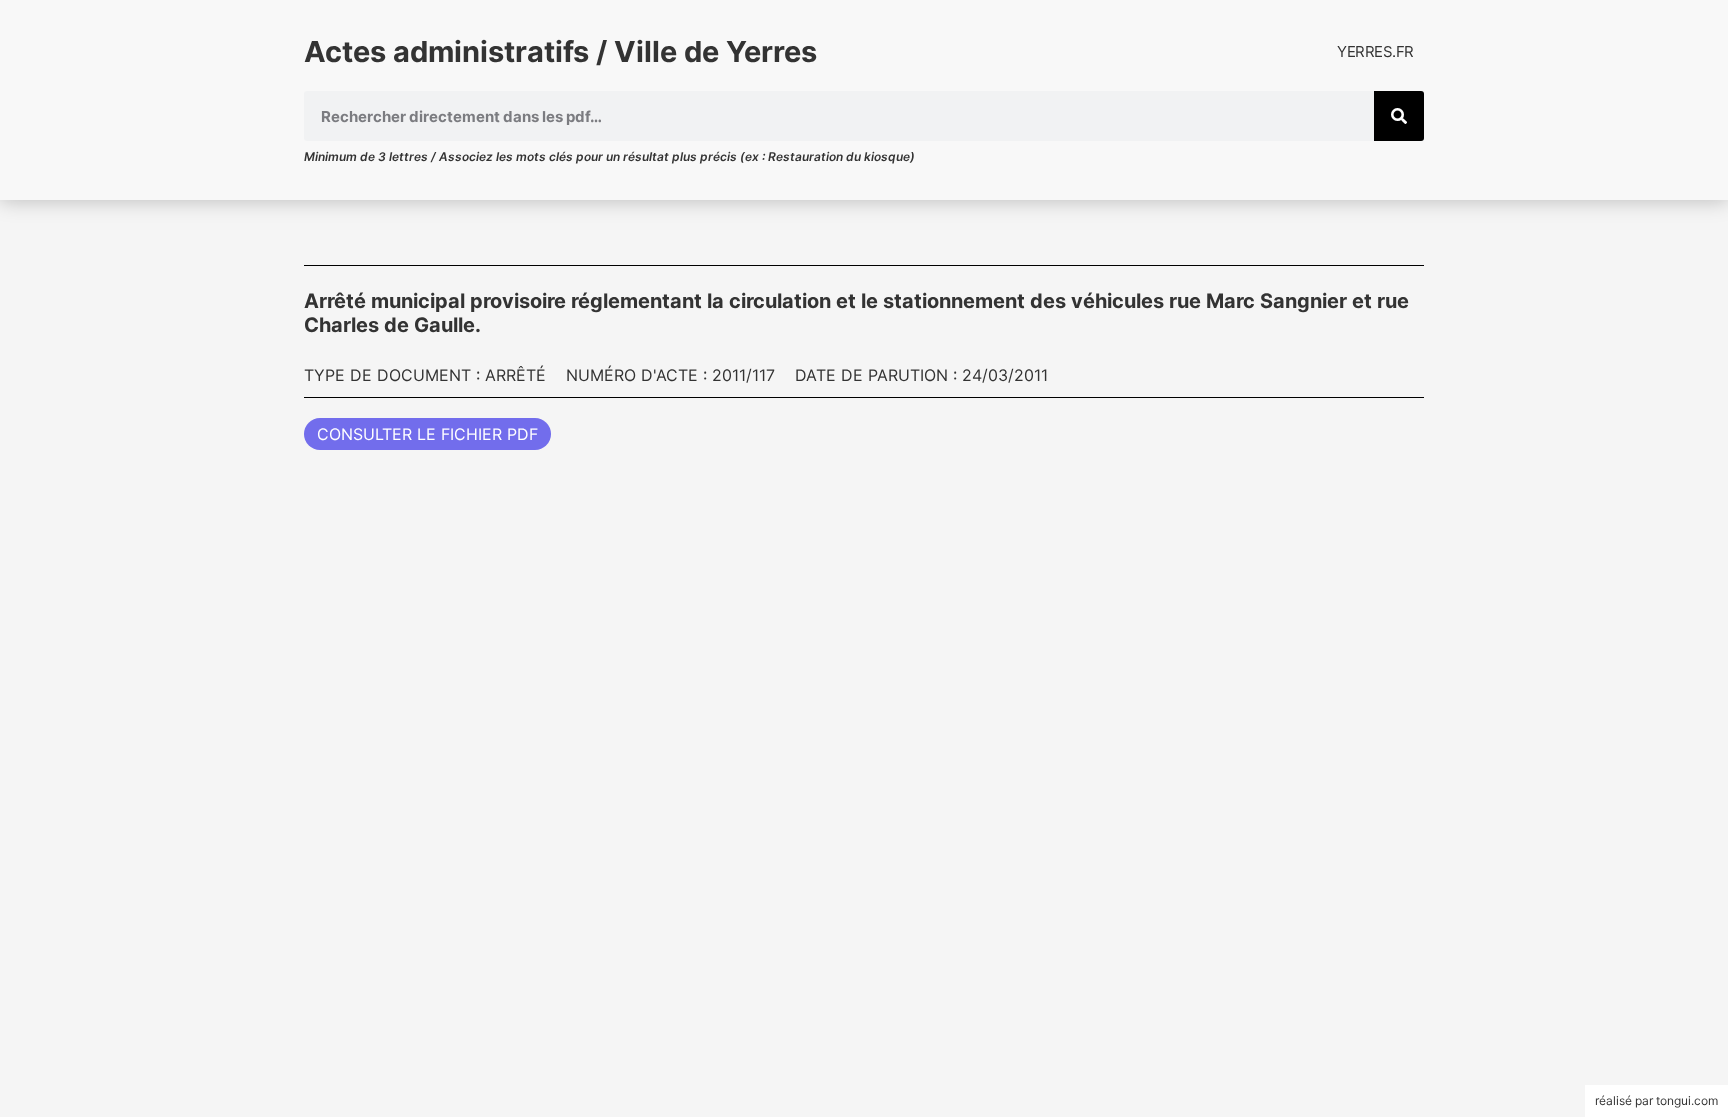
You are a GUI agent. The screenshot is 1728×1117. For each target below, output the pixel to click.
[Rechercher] (1399, 116)
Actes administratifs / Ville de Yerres (560, 51)
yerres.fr (1375, 51)
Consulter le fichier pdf (427, 434)
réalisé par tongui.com (1656, 1100)
